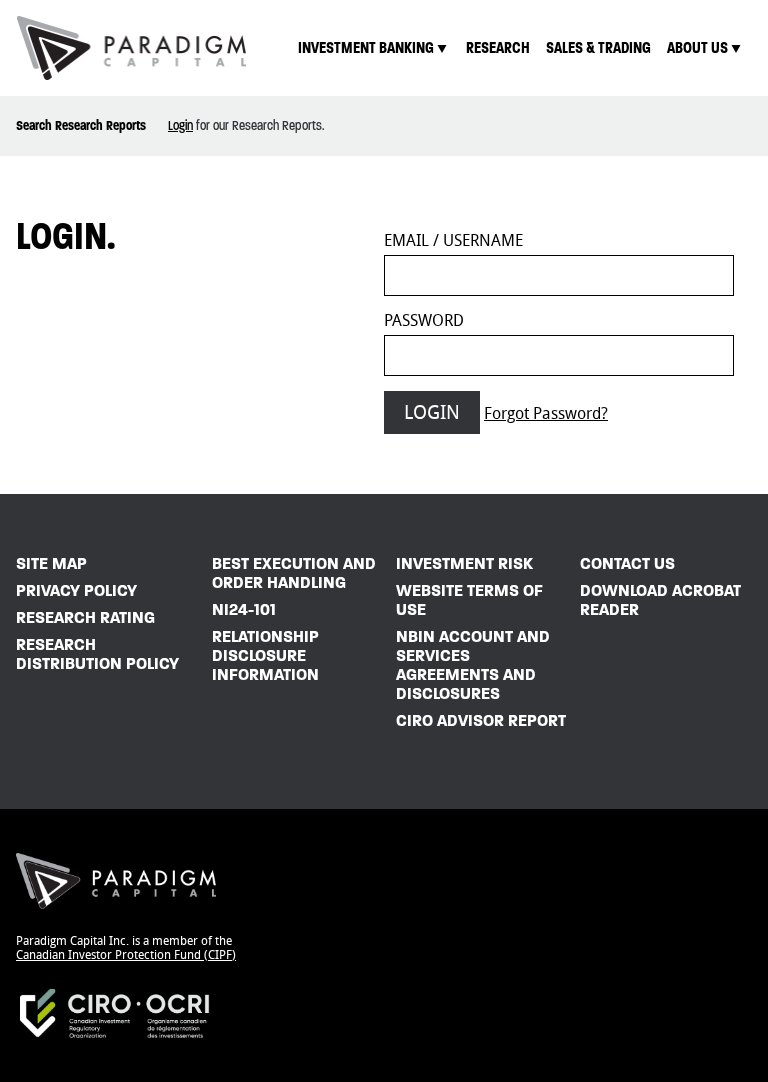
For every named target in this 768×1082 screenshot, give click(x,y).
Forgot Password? (546, 413)
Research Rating (85, 617)
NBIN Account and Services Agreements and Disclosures (473, 665)
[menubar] (521, 47)
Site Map (51, 563)
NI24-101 (244, 609)
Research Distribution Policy (97, 654)
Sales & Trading (598, 47)
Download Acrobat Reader (660, 600)
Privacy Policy (76, 590)
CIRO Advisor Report (481, 720)
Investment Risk (464, 563)
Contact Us (627, 563)
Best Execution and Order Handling (294, 573)
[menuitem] (374, 47)
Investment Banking (366, 47)
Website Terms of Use (469, 600)
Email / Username (453, 240)
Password (424, 320)
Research (498, 47)
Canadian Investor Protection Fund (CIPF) (126, 955)
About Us (697, 47)
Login (180, 125)
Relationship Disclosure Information (265, 655)
